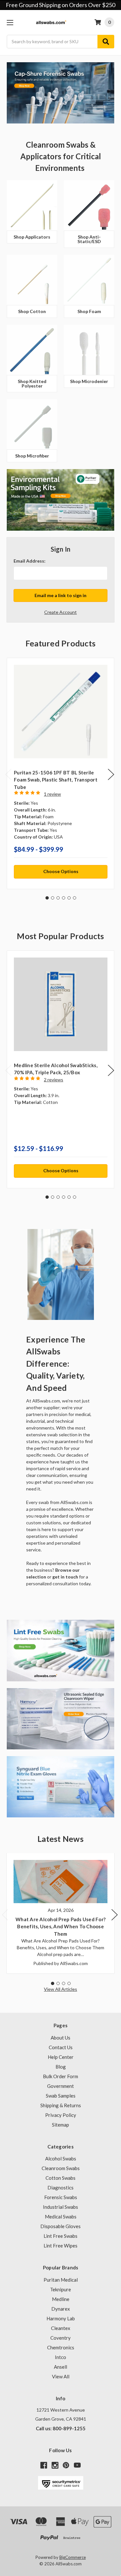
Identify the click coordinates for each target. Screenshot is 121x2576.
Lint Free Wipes (60, 2246)
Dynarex (61, 2309)
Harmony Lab (61, 2318)
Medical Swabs (61, 2217)
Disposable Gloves (60, 2226)
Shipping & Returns (61, 2105)
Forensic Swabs (61, 2197)
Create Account (60, 612)
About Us (60, 2038)
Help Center (61, 2057)
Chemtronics (61, 2347)
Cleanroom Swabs (61, 2168)
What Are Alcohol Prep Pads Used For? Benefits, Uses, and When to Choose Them (60, 1927)
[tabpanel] (60, 773)
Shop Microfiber (32, 456)
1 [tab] (47, 898)
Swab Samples (61, 2096)
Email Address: (30, 561)
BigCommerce (73, 2557)
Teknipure (60, 2289)
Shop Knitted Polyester (32, 383)
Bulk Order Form (60, 2076)
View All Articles (60, 1989)
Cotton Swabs (60, 2178)
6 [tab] (75, 898)
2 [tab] (53, 898)
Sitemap (60, 2125)
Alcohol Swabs (61, 2158)
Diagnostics (60, 2188)
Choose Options (61, 871)
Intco (60, 2357)
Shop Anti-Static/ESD (89, 239)
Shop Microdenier (89, 381)
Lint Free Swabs (60, 2236)
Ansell (60, 2367)
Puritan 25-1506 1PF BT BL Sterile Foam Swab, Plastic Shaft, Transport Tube (56, 780)
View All (61, 2376)
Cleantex (61, 2328)
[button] (60, 1274)
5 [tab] (69, 898)
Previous (8, 775)
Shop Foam (89, 311)
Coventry (60, 2338)
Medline (61, 2299)
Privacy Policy (61, 2115)
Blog (61, 2067)
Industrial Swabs (60, 2207)
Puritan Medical (61, 2280)
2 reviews (54, 1080)
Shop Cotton (32, 311)
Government (60, 2086)
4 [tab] (64, 898)
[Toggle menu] (10, 22)
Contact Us (61, 2047)
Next (111, 775)
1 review (52, 794)
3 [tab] (58, 898)
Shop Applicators (32, 237)
